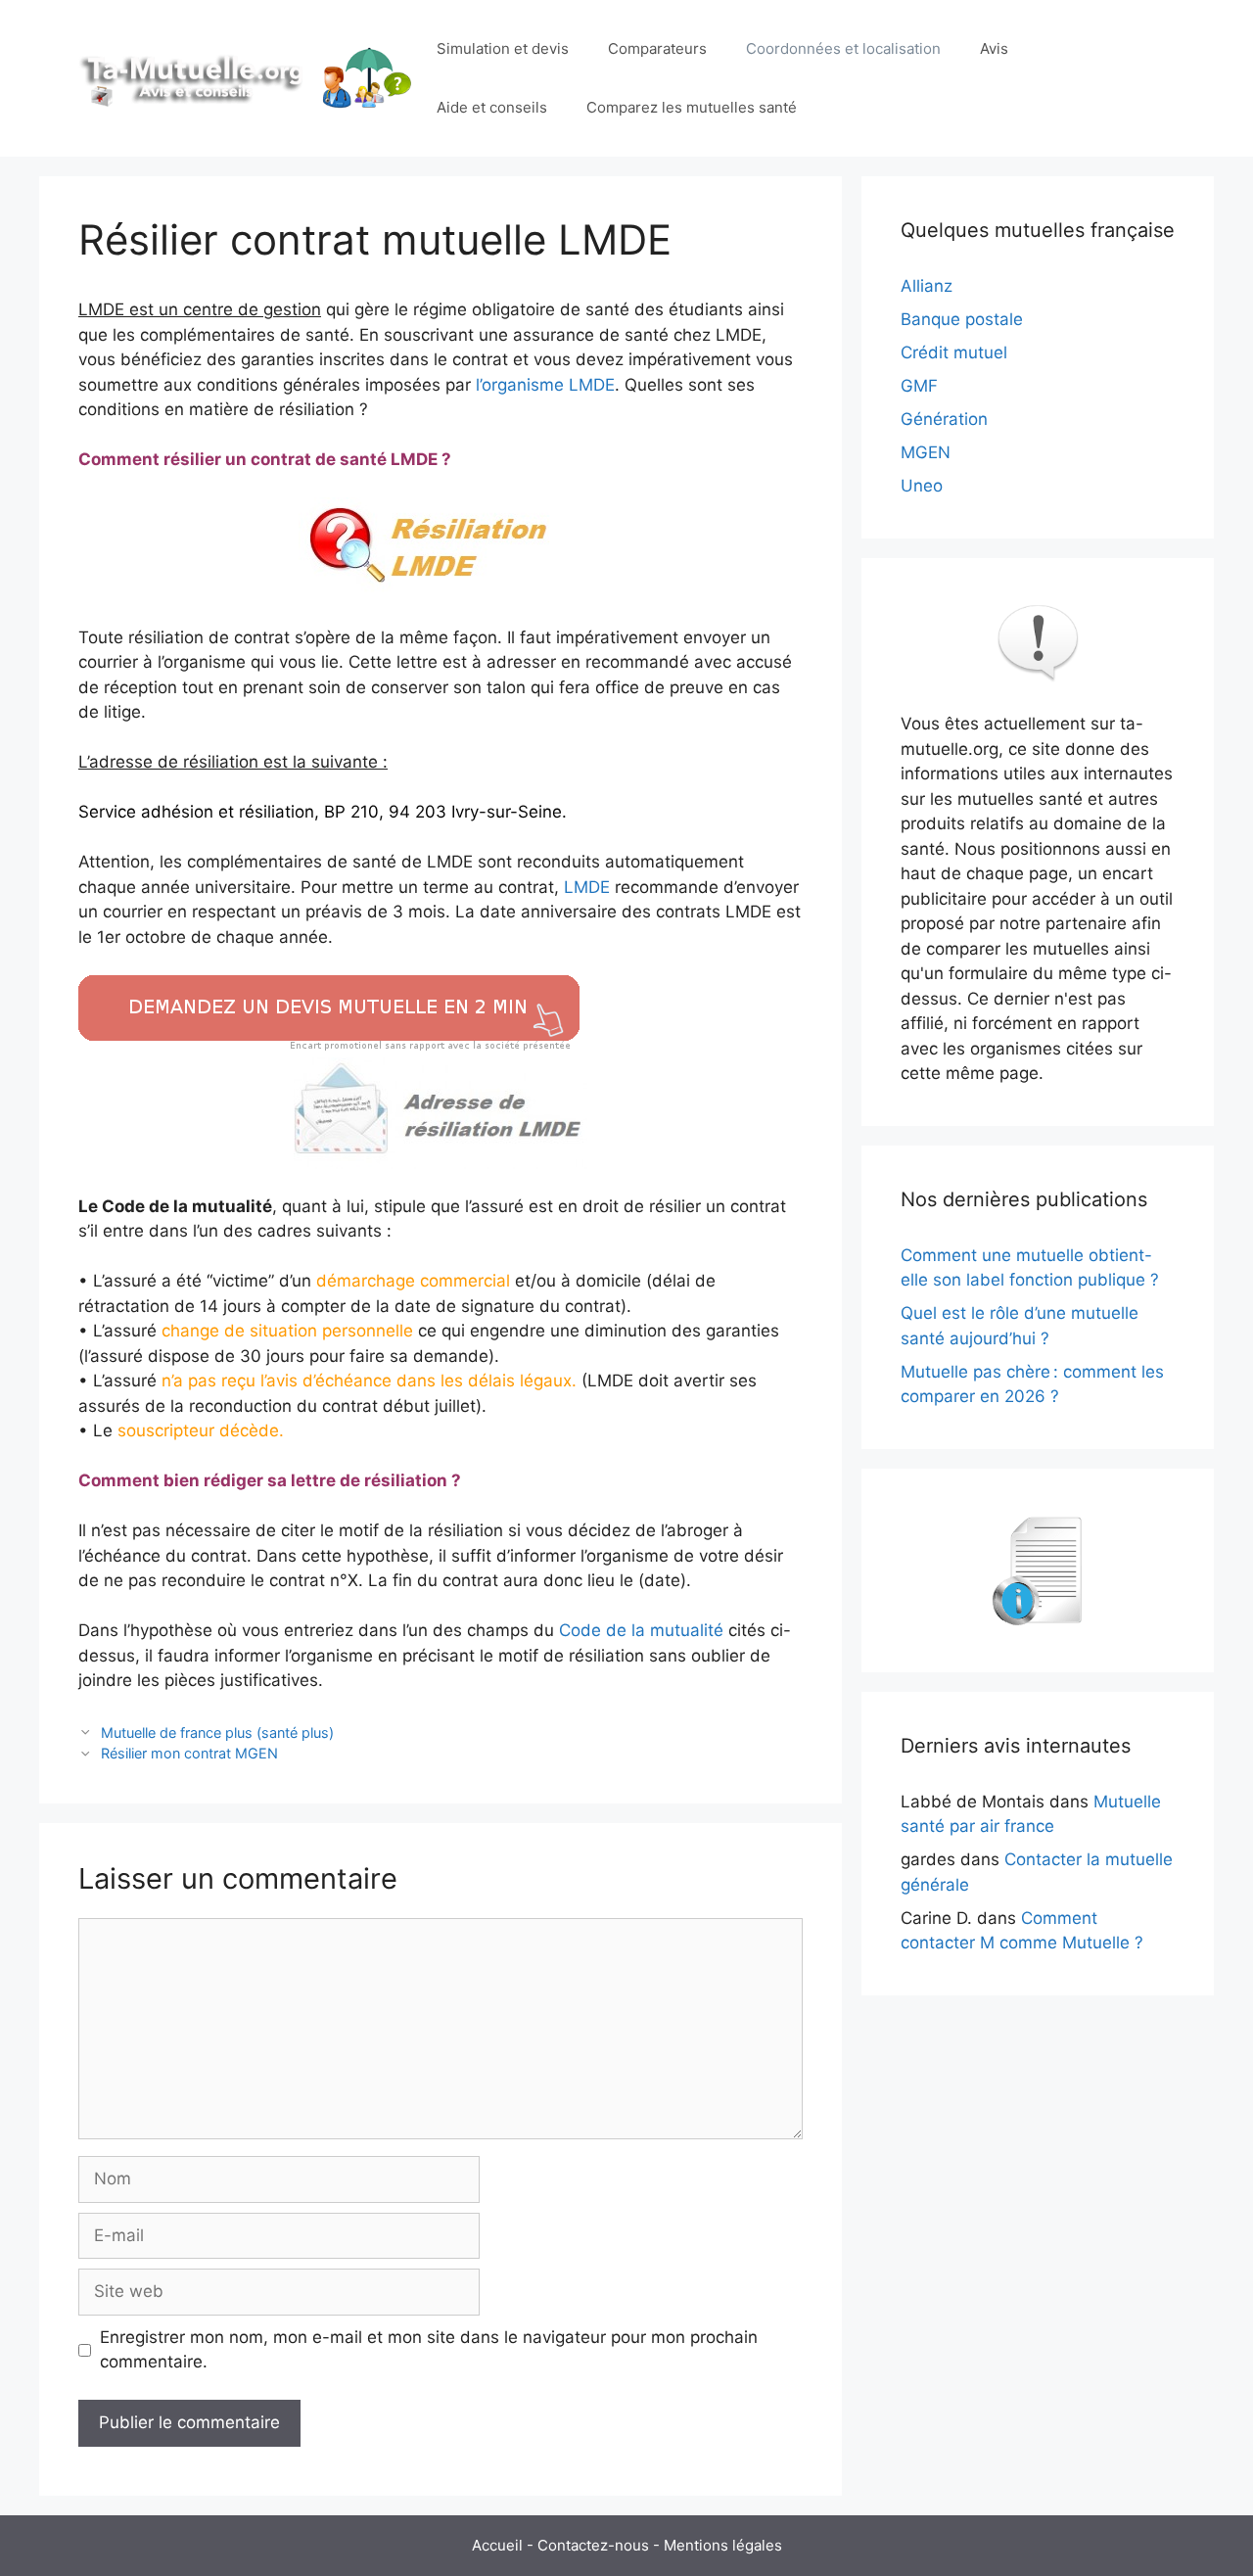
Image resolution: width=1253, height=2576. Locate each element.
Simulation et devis (503, 48)
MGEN (926, 452)
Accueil (497, 2545)
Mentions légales (723, 2545)
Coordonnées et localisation (843, 48)
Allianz (927, 286)
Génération (944, 419)
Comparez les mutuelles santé (692, 107)
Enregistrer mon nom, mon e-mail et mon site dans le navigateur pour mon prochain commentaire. (429, 2350)
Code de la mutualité (641, 1630)
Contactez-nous (593, 2545)
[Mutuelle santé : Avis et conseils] (248, 77)
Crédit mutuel (954, 352)
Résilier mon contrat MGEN (189, 1753)
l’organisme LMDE (545, 385)
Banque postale (962, 319)
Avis (994, 48)
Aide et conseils (492, 107)
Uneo (922, 486)
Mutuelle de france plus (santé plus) (217, 1733)
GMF (919, 386)
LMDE (589, 887)
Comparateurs (657, 48)
